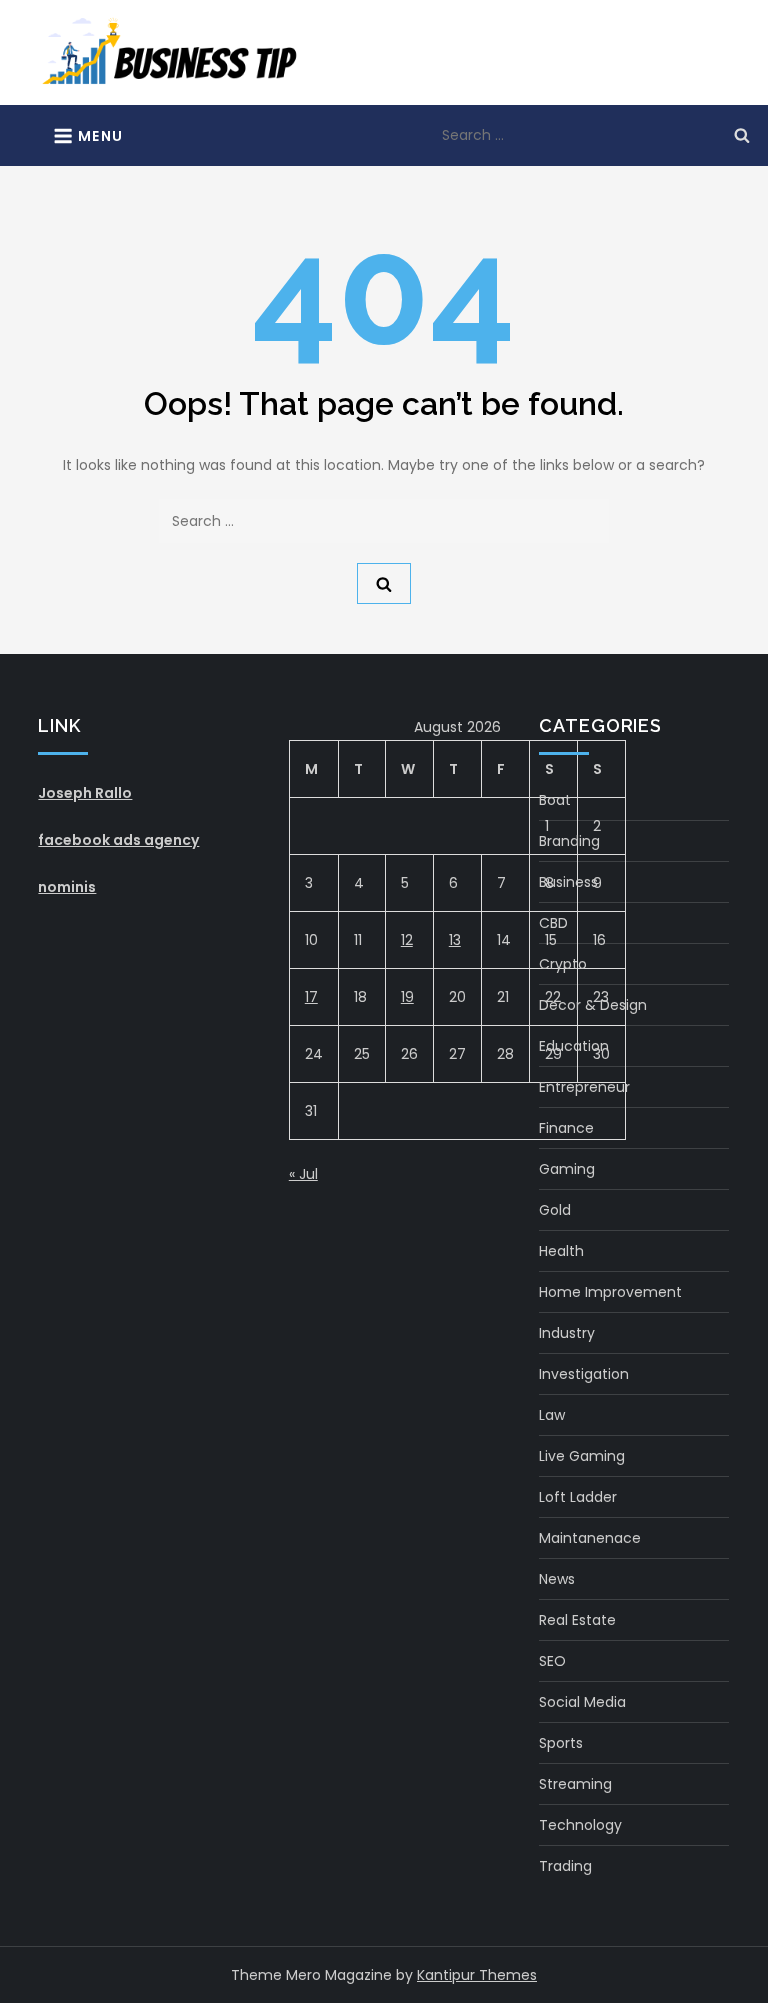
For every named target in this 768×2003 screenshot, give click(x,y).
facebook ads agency (118, 840)
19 (407, 997)
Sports (561, 1743)
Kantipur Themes (477, 1975)
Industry (567, 1333)
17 (311, 997)
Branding (569, 841)
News (557, 1579)
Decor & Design (593, 1005)
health (561, 1251)
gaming (567, 1169)
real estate (577, 1620)
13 (455, 940)
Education (574, 1046)
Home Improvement (610, 1292)
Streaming (575, 1784)
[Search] (742, 135)
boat (555, 800)
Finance (566, 1128)
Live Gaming (582, 1456)
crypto (563, 964)
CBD (553, 923)
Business (568, 882)
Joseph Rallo (85, 793)
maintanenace (590, 1538)
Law (552, 1415)
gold (555, 1210)
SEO (552, 1661)
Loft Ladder (578, 1497)
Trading (565, 1866)
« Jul (303, 1174)
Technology (580, 1825)
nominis (67, 887)
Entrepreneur (584, 1087)
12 (407, 940)
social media (582, 1702)
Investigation (584, 1374)
